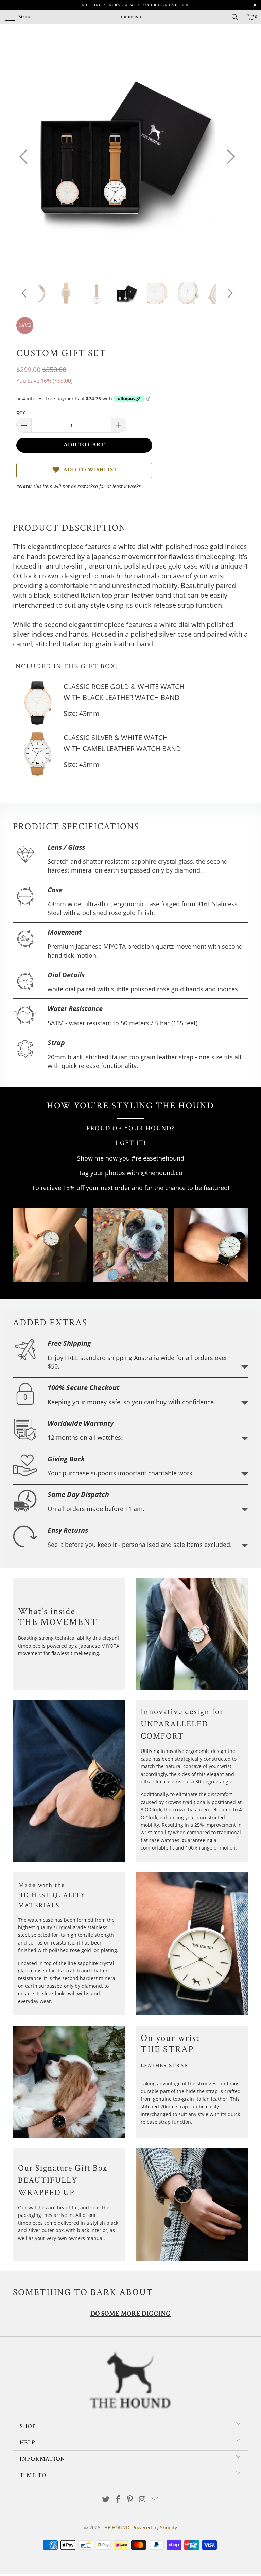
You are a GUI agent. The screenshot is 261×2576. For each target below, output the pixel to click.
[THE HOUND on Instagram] (142, 2500)
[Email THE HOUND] (155, 2500)
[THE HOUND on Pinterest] (130, 2500)
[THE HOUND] (130, 17)
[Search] (237, 17)
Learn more (245, 1367)
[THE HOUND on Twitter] (106, 2500)
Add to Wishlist (90, 470)
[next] (229, 157)
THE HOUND (116, 2527)
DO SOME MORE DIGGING (130, 2314)
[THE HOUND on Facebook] (118, 2500)
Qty (21, 412)
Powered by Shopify (155, 2527)
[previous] (25, 157)
